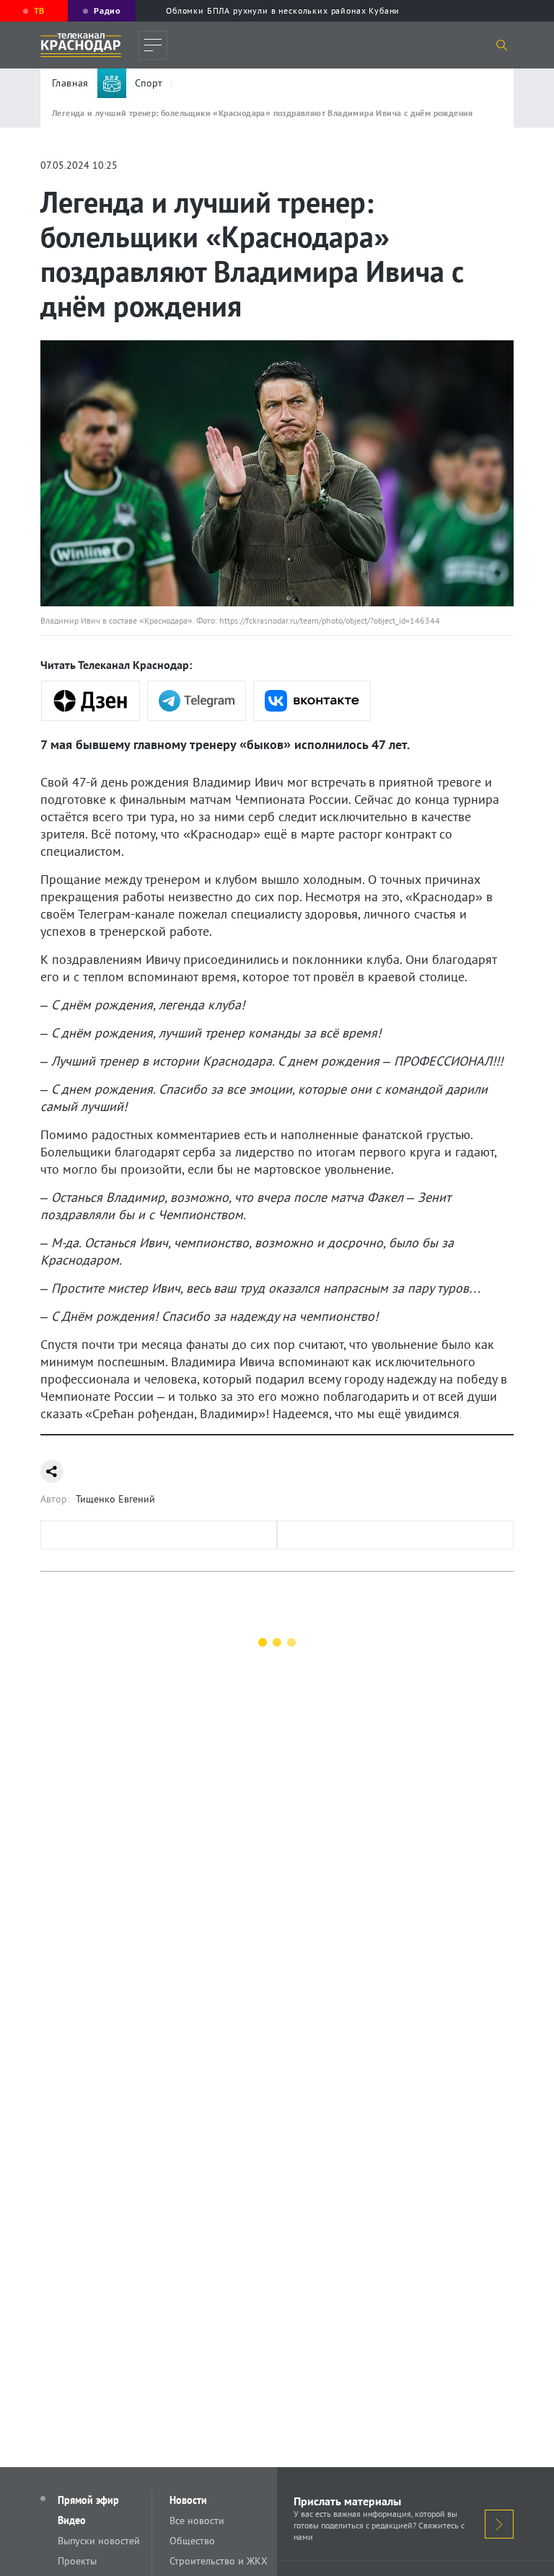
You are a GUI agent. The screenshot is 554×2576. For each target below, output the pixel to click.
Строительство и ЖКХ (219, 2561)
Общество (192, 2541)
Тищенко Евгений (115, 1499)
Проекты (77, 2561)
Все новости (197, 2520)
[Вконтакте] (312, 701)
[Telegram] (197, 701)
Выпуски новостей (99, 2541)
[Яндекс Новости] (91, 701)
